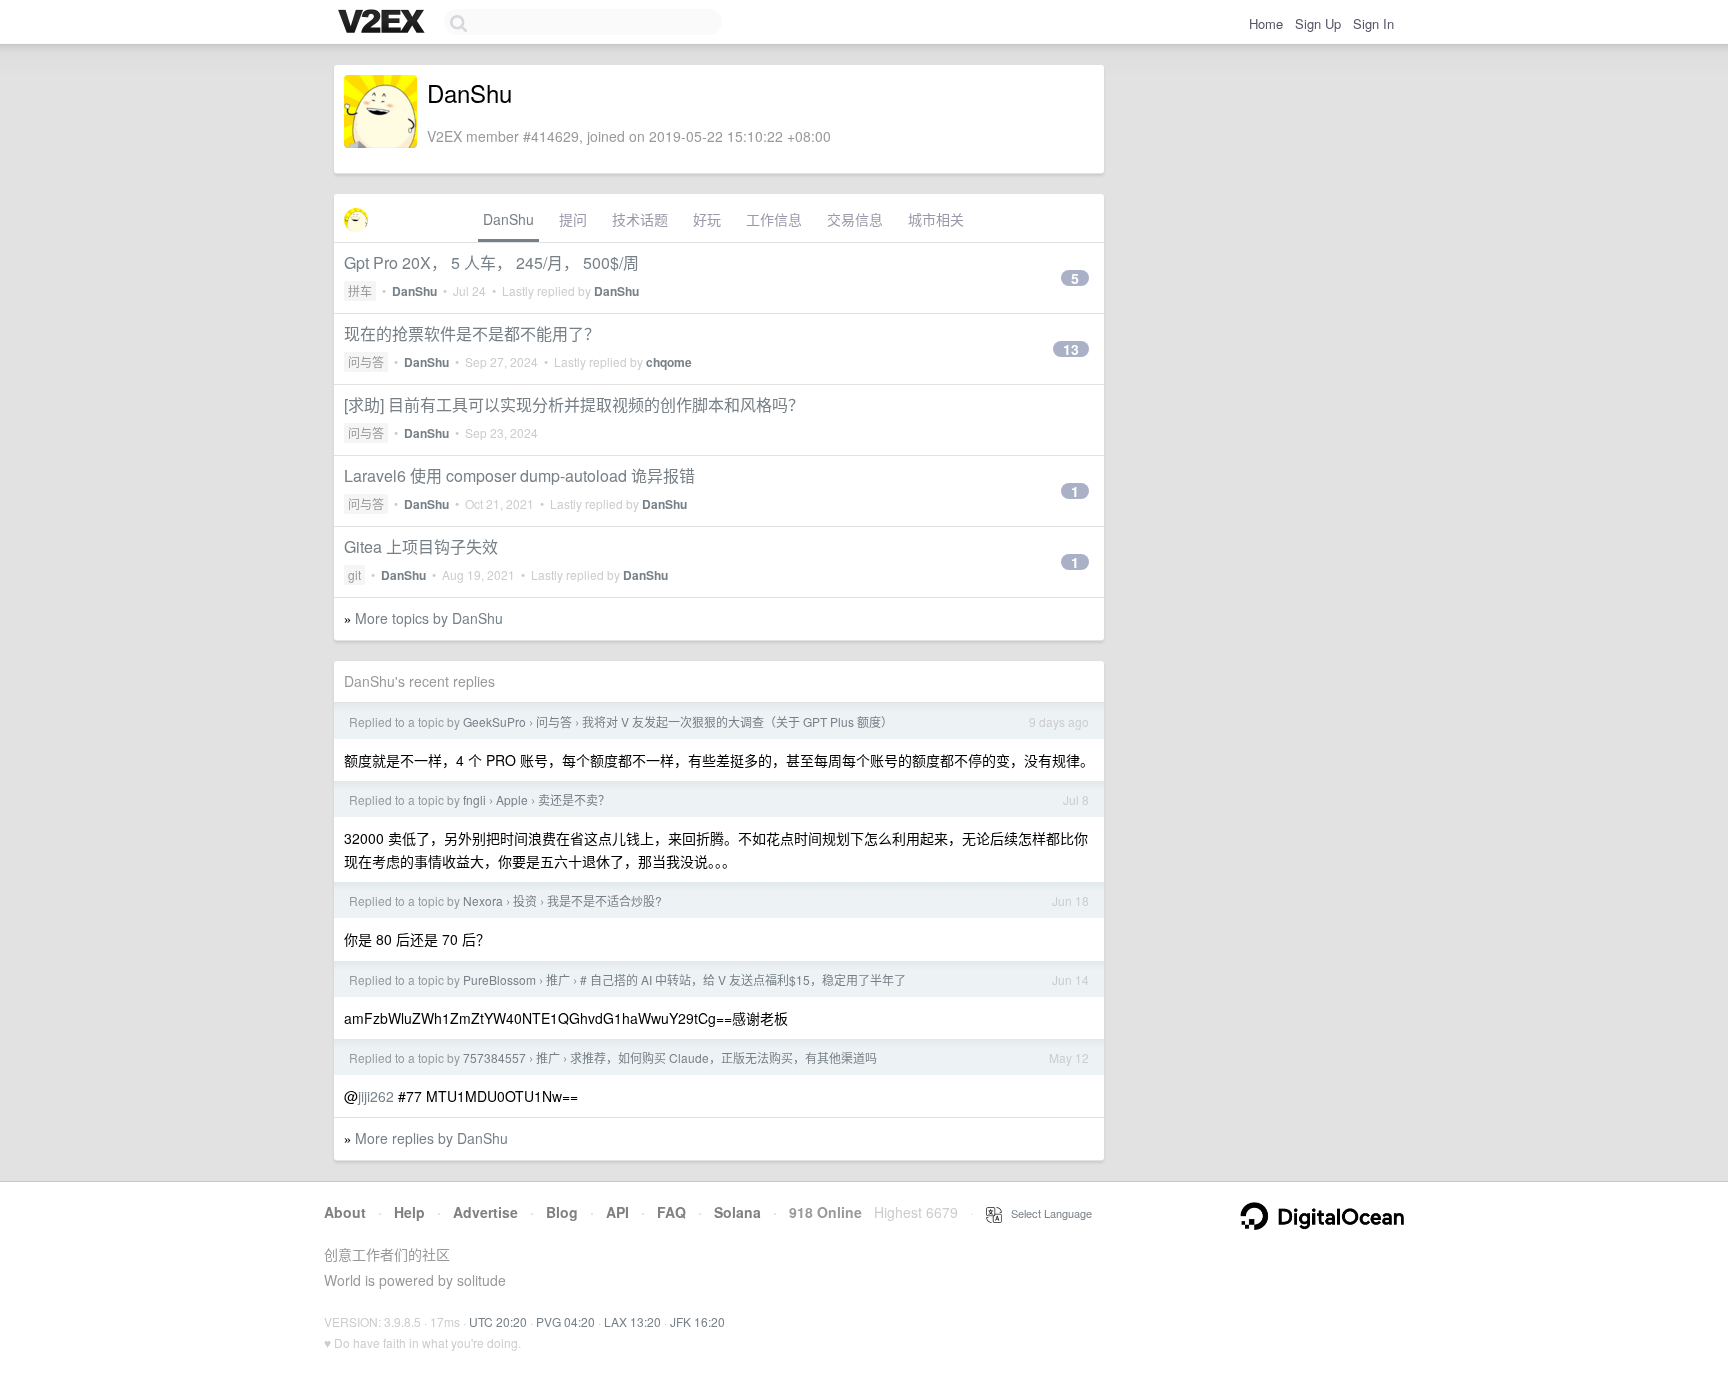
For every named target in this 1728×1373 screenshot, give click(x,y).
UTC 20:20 (498, 1321)
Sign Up (1318, 23)
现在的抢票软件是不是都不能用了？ (472, 333)
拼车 (360, 290)
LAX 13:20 (632, 1321)
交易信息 (855, 219)
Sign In (1373, 23)
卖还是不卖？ (574, 799)
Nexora (483, 900)
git (354, 574)
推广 (558, 979)
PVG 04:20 (565, 1321)
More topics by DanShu (429, 618)
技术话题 (640, 219)
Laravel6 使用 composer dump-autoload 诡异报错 (519, 475)
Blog (562, 1212)
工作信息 (774, 219)
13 (1071, 349)
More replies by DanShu (431, 1138)
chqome (669, 362)
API (617, 1212)
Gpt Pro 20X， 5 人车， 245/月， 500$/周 (491, 262)
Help (409, 1212)
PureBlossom (499, 979)
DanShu (508, 219)
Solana (737, 1212)
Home (1266, 23)
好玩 (707, 219)
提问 (573, 219)
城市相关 (936, 219)
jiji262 (376, 1096)
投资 (525, 900)
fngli (474, 799)
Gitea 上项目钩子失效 (421, 546)
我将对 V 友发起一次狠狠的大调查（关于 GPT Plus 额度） (737, 721)
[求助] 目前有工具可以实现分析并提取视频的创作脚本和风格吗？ (574, 404)
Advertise (485, 1212)
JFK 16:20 (697, 1321)
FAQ (671, 1212)
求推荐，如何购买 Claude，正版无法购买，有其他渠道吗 (723, 1057)
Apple (512, 799)
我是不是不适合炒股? (604, 900)
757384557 (494, 1057)
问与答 (366, 361)
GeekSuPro (494, 721)
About (345, 1212)
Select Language (1047, 1213)
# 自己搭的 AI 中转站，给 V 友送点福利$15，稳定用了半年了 (743, 979)
